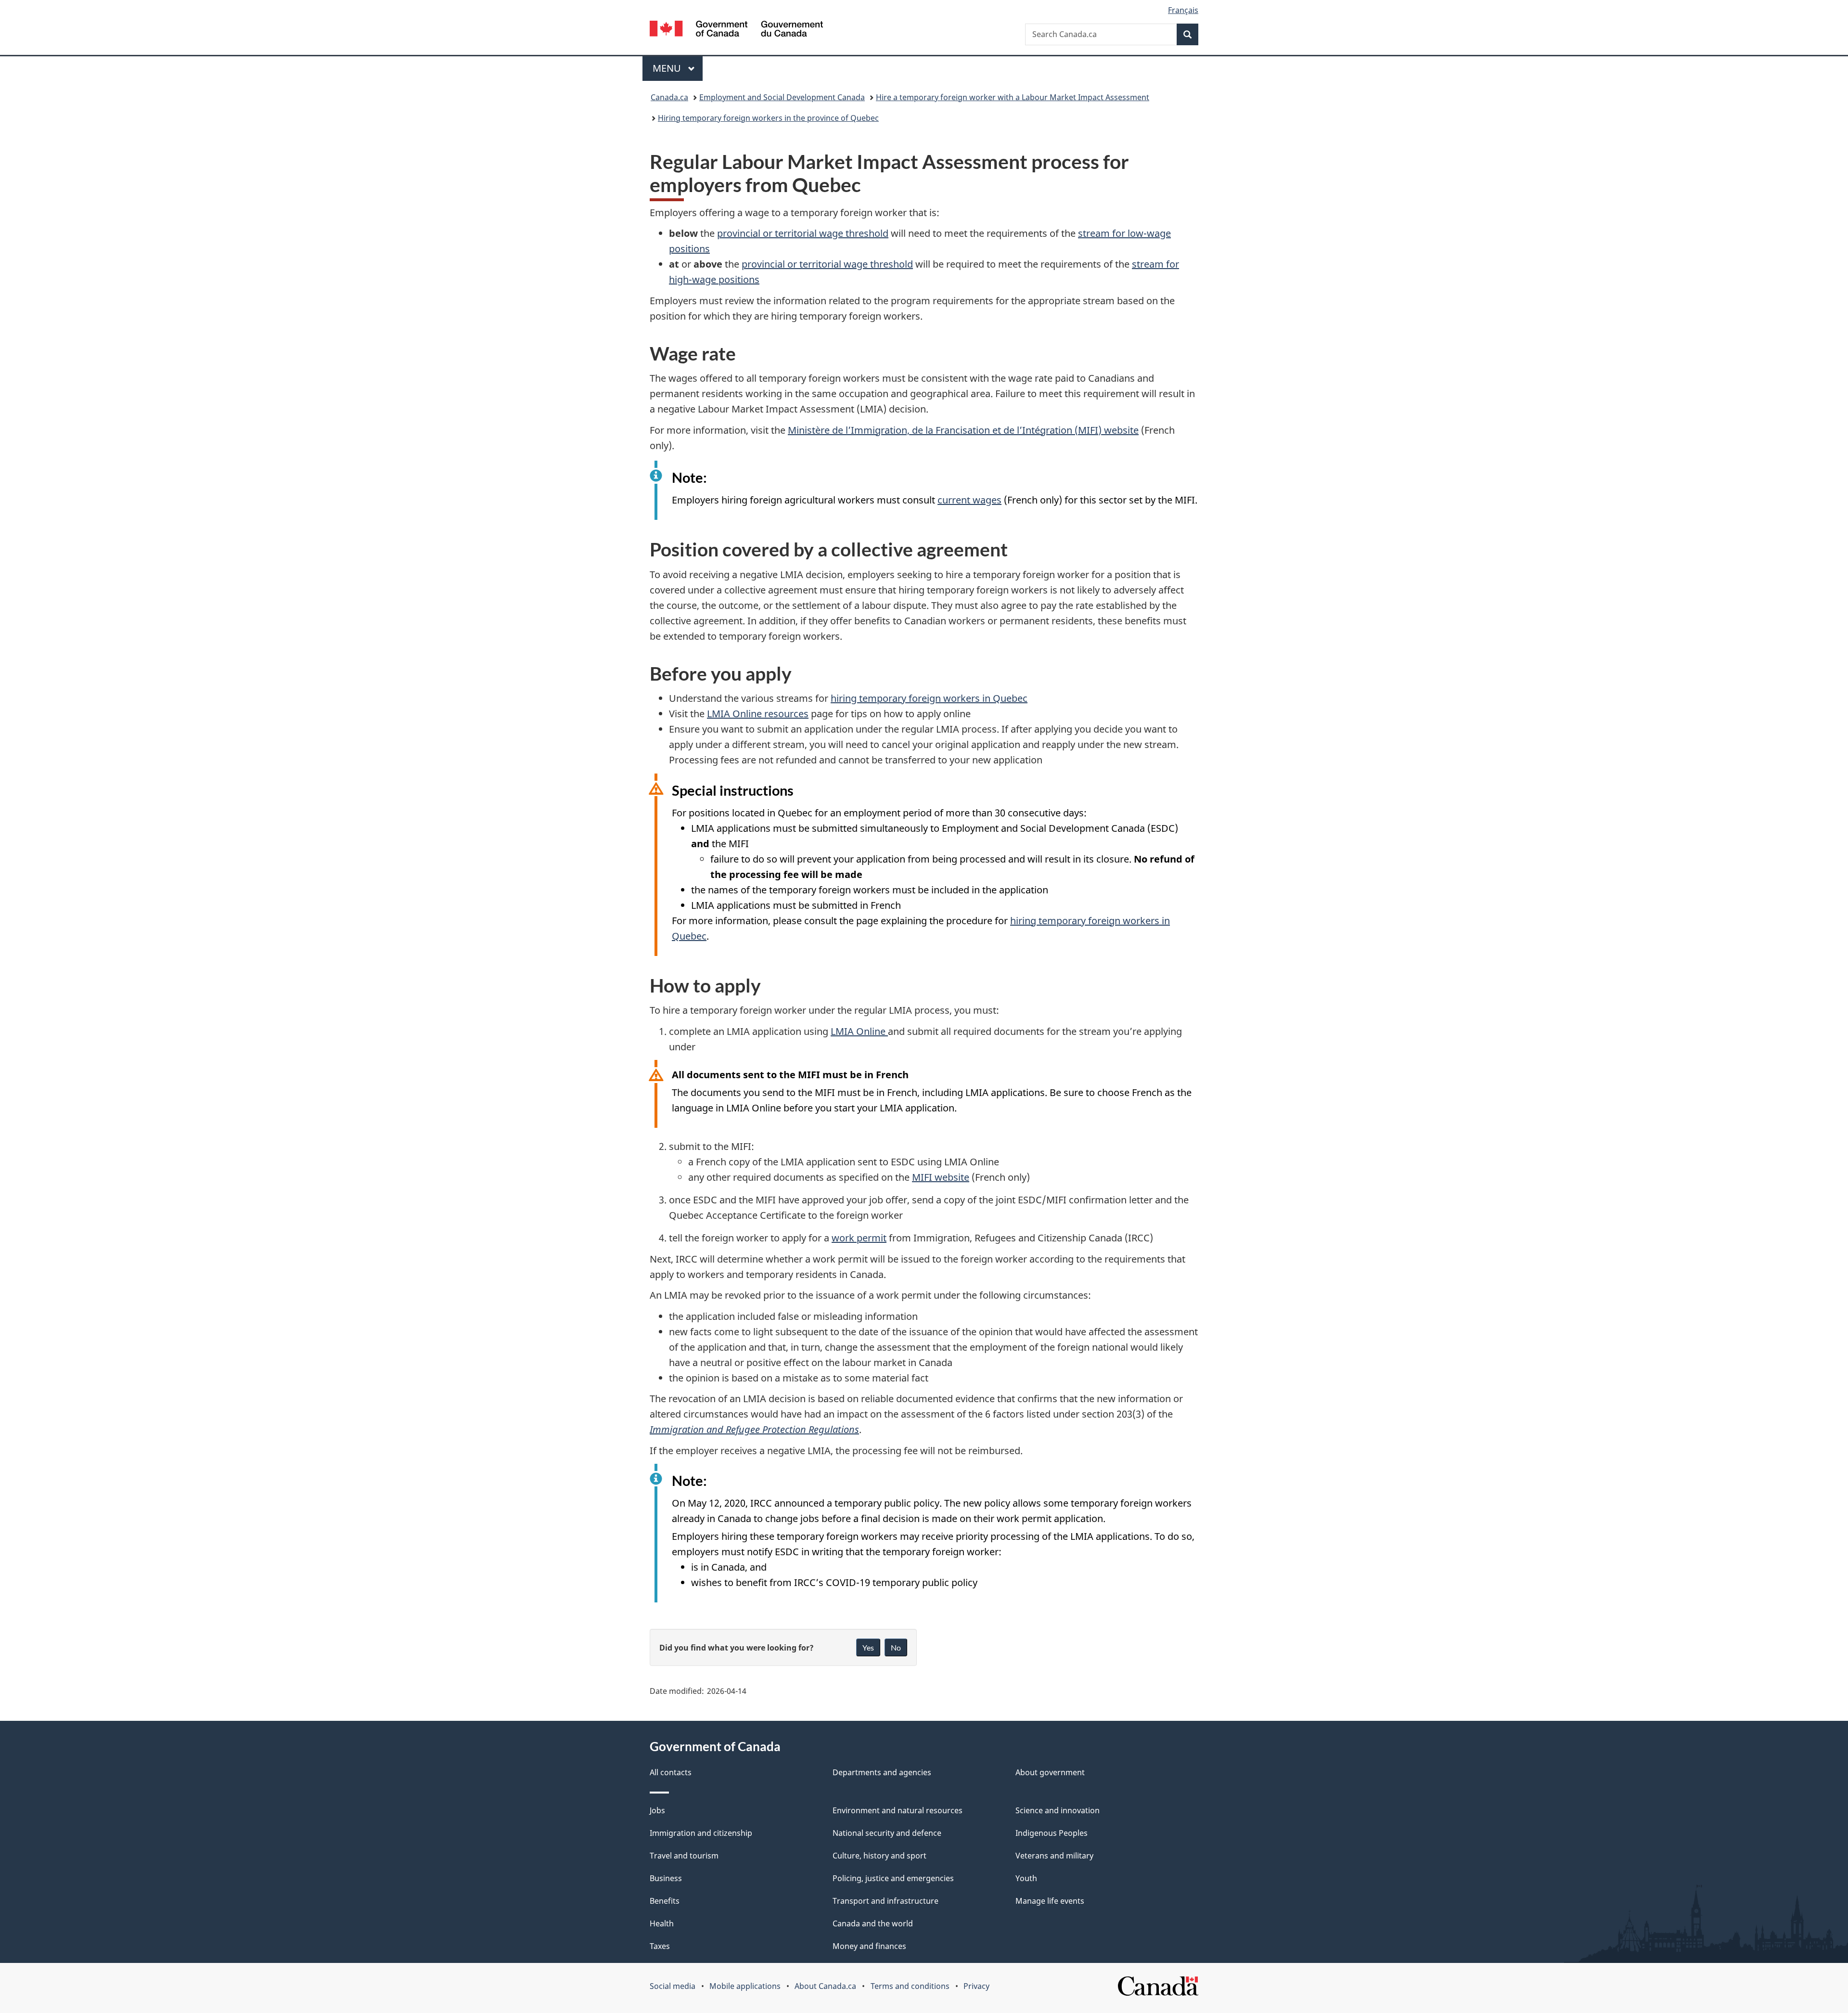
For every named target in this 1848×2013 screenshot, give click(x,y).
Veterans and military (1054, 1856)
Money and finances (869, 1946)
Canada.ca (669, 97)
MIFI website (941, 1177)
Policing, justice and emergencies (893, 1878)
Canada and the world (873, 1923)
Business (666, 1878)
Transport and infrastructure (885, 1901)
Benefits (665, 1901)
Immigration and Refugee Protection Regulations (754, 1429)
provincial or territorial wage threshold (803, 233)
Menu (668, 68)
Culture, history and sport (879, 1856)
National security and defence (887, 1833)
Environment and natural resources (898, 1810)
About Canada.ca (825, 1986)
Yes (868, 1647)
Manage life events (1050, 1901)
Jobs (657, 1810)
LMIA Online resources (758, 714)
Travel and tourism (684, 1856)
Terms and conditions (910, 1986)
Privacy (976, 1986)
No (896, 1647)
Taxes (660, 1946)
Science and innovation (1058, 1810)
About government (1050, 1772)
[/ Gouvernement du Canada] (736, 30)
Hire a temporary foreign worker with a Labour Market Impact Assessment (1013, 97)
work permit (859, 1238)
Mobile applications (745, 1986)
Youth (1026, 1878)
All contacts (671, 1772)
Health (662, 1923)
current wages (969, 500)
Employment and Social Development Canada (782, 97)
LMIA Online (859, 1031)
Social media (673, 1986)
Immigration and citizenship (701, 1833)
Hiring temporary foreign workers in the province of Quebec (768, 118)
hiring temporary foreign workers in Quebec (929, 698)
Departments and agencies (882, 1772)
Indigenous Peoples (1052, 1833)
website (963, 430)
